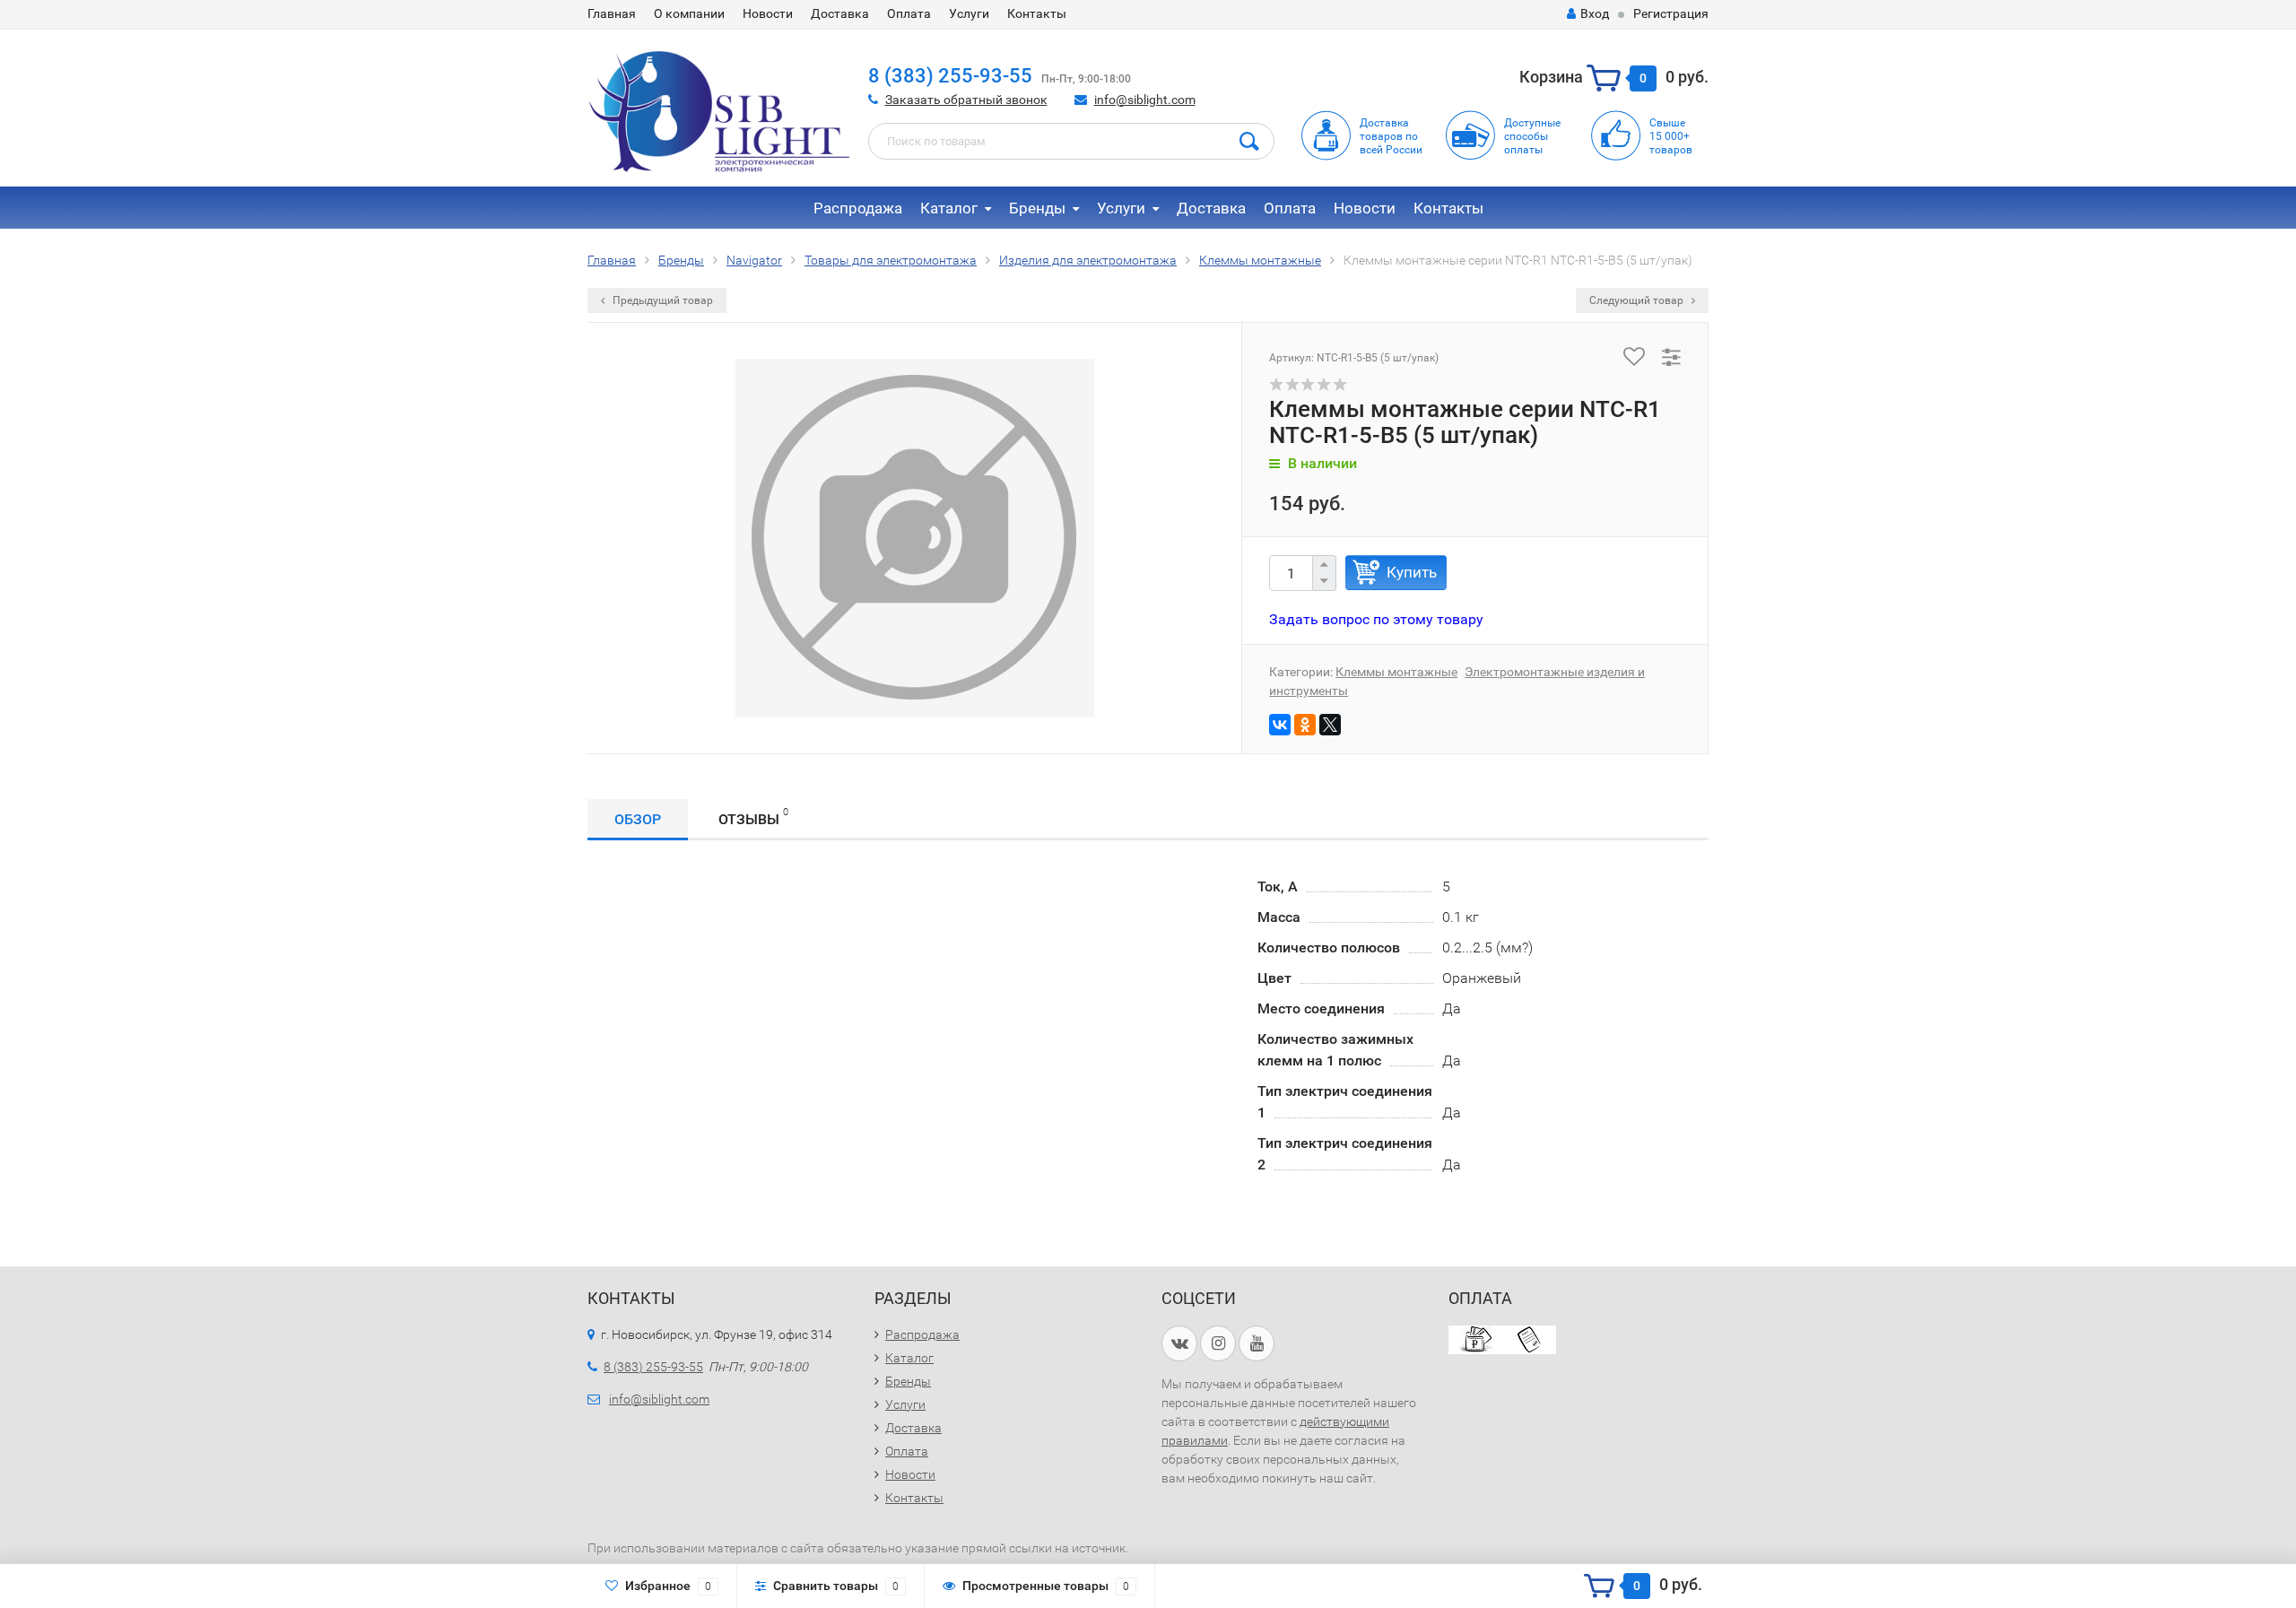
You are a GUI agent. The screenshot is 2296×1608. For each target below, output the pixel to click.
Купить (1412, 572)
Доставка (840, 13)
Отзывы (753, 817)
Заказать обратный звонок (966, 100)
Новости (768, 13)
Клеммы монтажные (1396, 672)
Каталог (949, 208)
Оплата (909, 13)
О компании (689, 13)
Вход (1595, 13)
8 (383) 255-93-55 (950, 76)
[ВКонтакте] (1280, 725)
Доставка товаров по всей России (1391, 136)
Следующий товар (1638, 300)
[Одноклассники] (1305, 725)
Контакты (1037, 13)
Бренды (1037, 208)
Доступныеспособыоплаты (1532, 136)
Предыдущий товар (661, 300)
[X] (1330, 725)
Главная (612, 13)
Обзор (638, 819)
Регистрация (1671, 13)
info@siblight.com (1145, 100)
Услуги (969, 13)
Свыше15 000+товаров (1671, 136)
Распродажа (858, 208)
